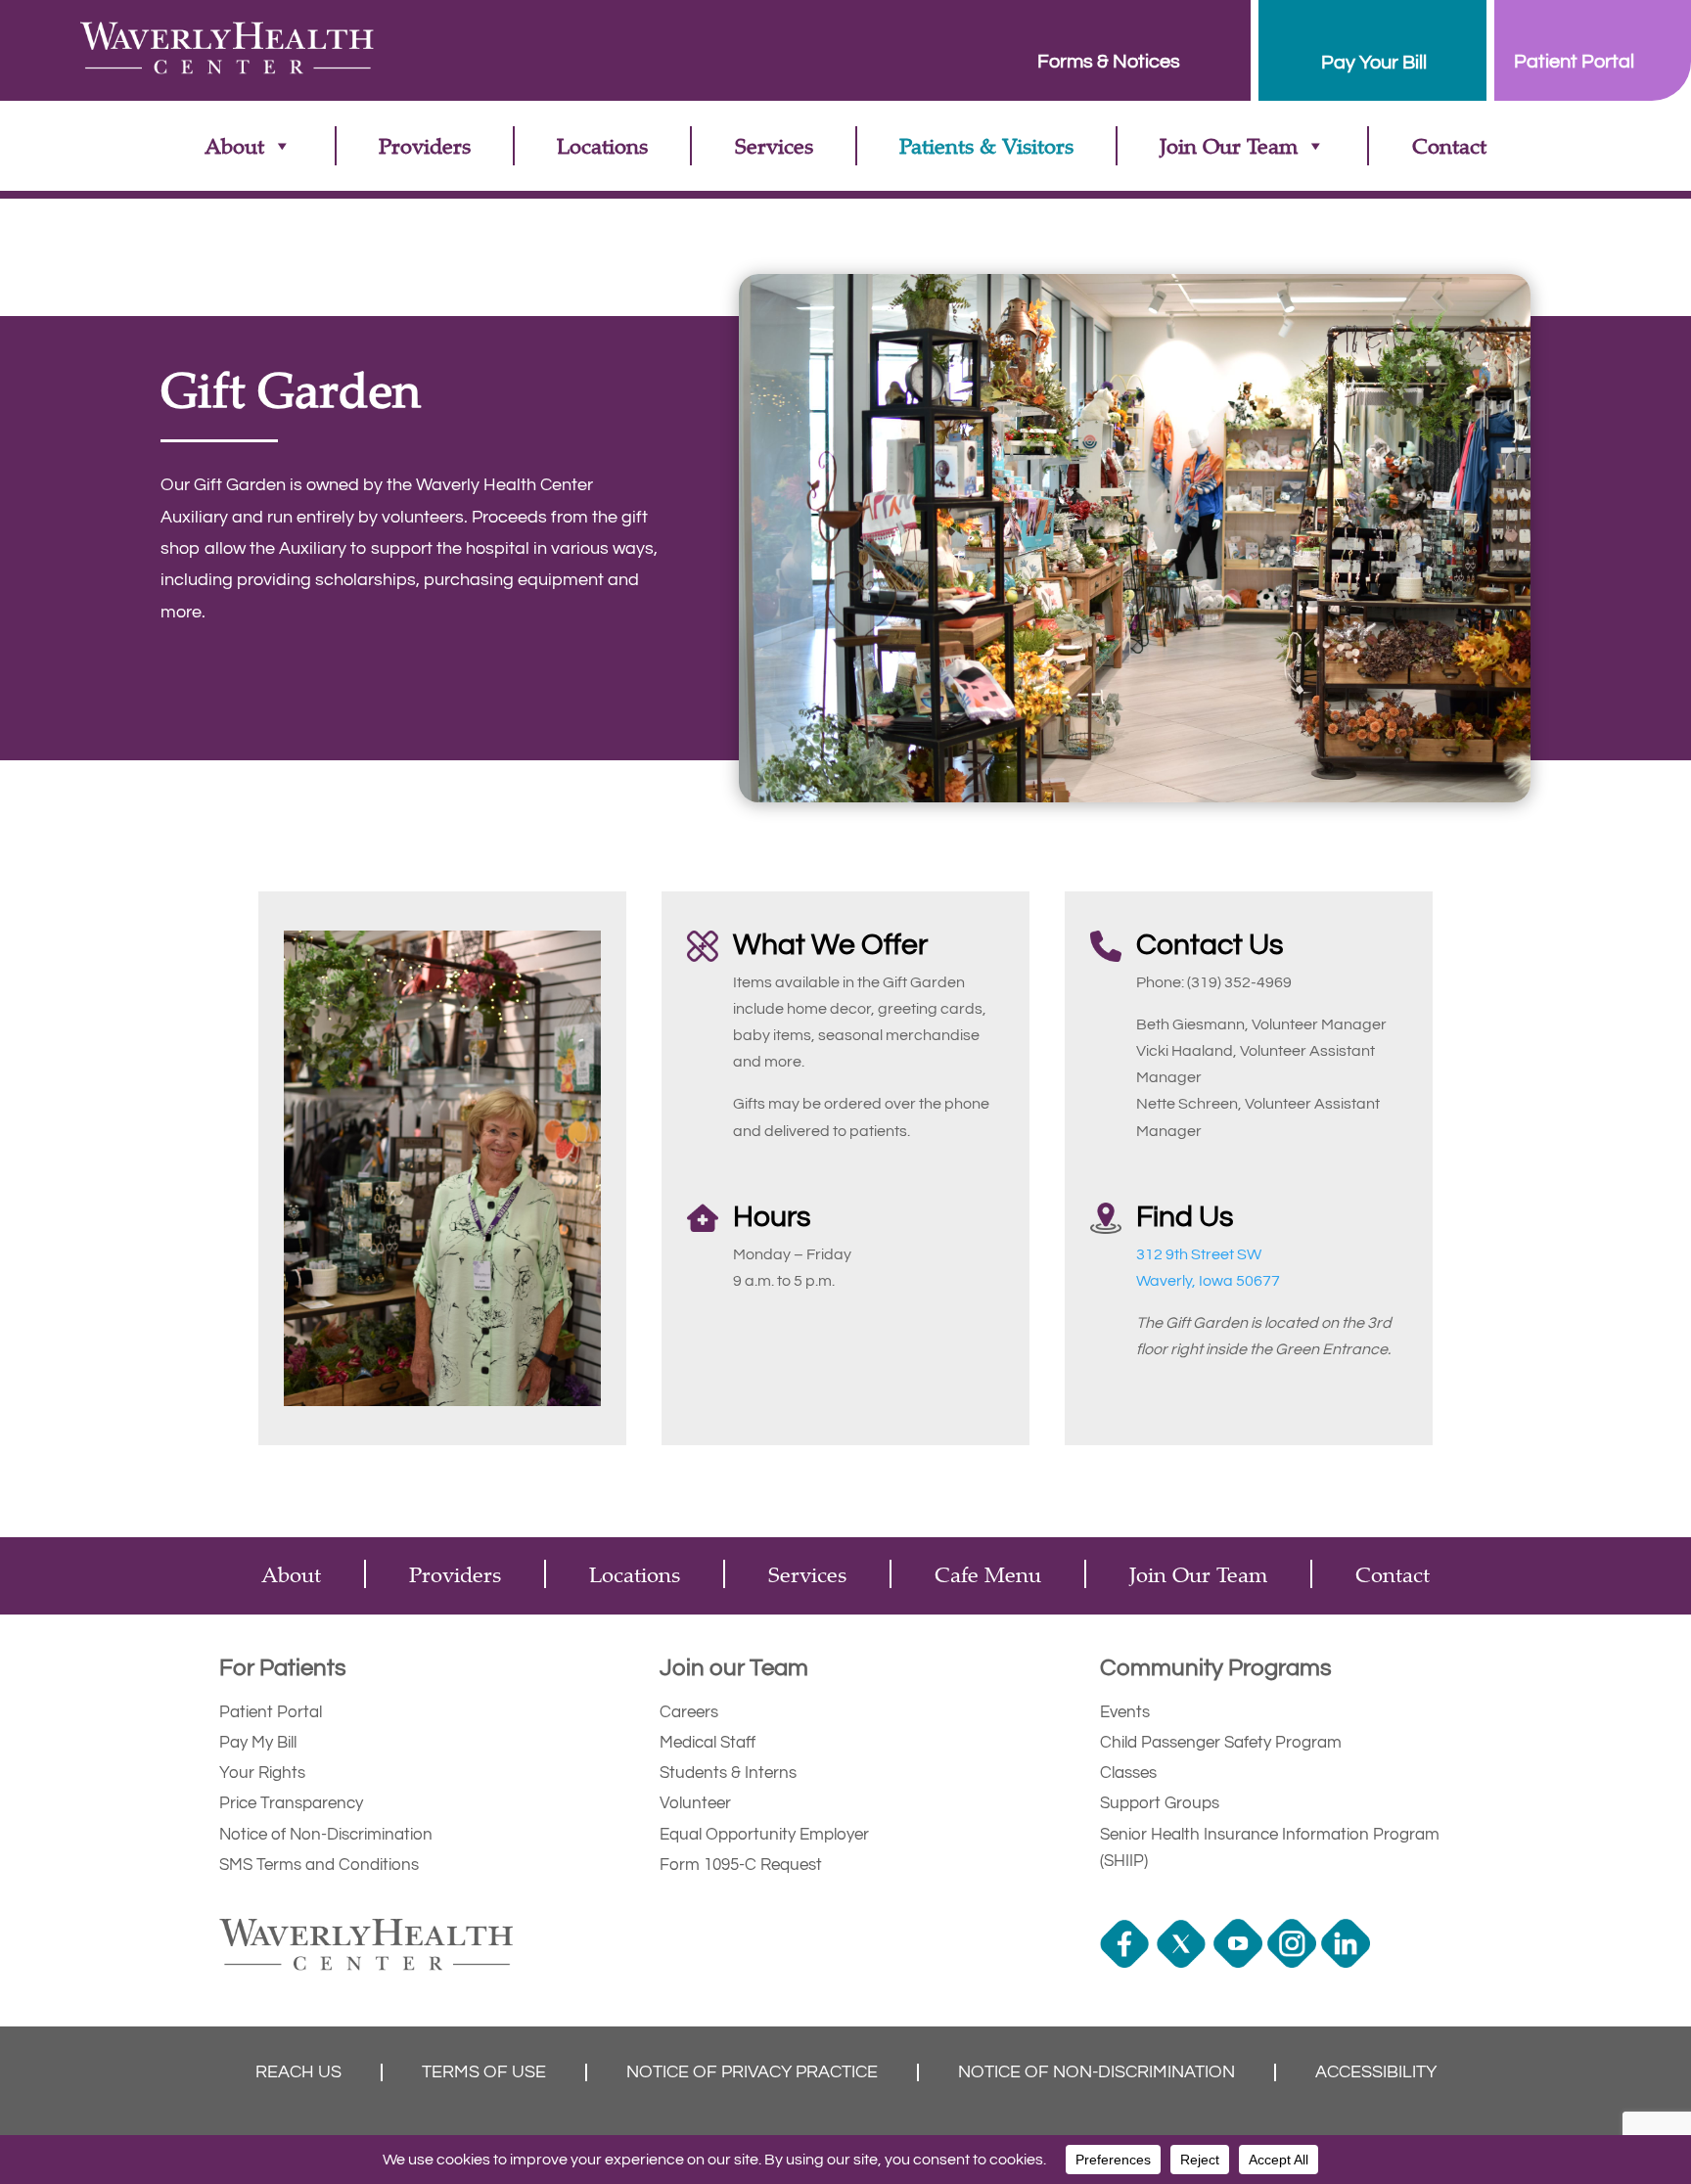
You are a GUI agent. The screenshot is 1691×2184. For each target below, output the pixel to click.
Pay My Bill (258, 1743)
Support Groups (1160, 1803)
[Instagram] (1294, 1963)
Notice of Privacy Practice (752, 2072)
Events (1125, 1712)
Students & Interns (728, 1773)
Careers (689, 1712)
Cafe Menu (988, 1574)
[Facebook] (1127, 1963)
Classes (1128, 1773)
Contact (1449, 145)
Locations (602, 145)
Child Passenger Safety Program (1221, 1743)
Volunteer (695, 1803)
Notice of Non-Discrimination (326, 1835)
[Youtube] (1240, 1963)
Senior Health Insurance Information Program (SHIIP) (1270, 1848)
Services (774, 145)
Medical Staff (708, 1743)
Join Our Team (1229, 145)
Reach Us (298, 2072)
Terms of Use (484, 2072)
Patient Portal (271, 1712)
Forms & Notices (1109, 62)
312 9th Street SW (1199, 1254)
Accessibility (1376, 2072)
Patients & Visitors (986, 145)
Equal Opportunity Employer (764, 1835)
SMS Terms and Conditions (319, 1865)
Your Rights (262, 1773)
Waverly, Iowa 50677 (1208, 1281)
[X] (1184, 1963)
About (234, 145)
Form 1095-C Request (741, 1865)
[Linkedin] (1348, 1963)
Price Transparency (291, 1803)
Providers (425, 145)
